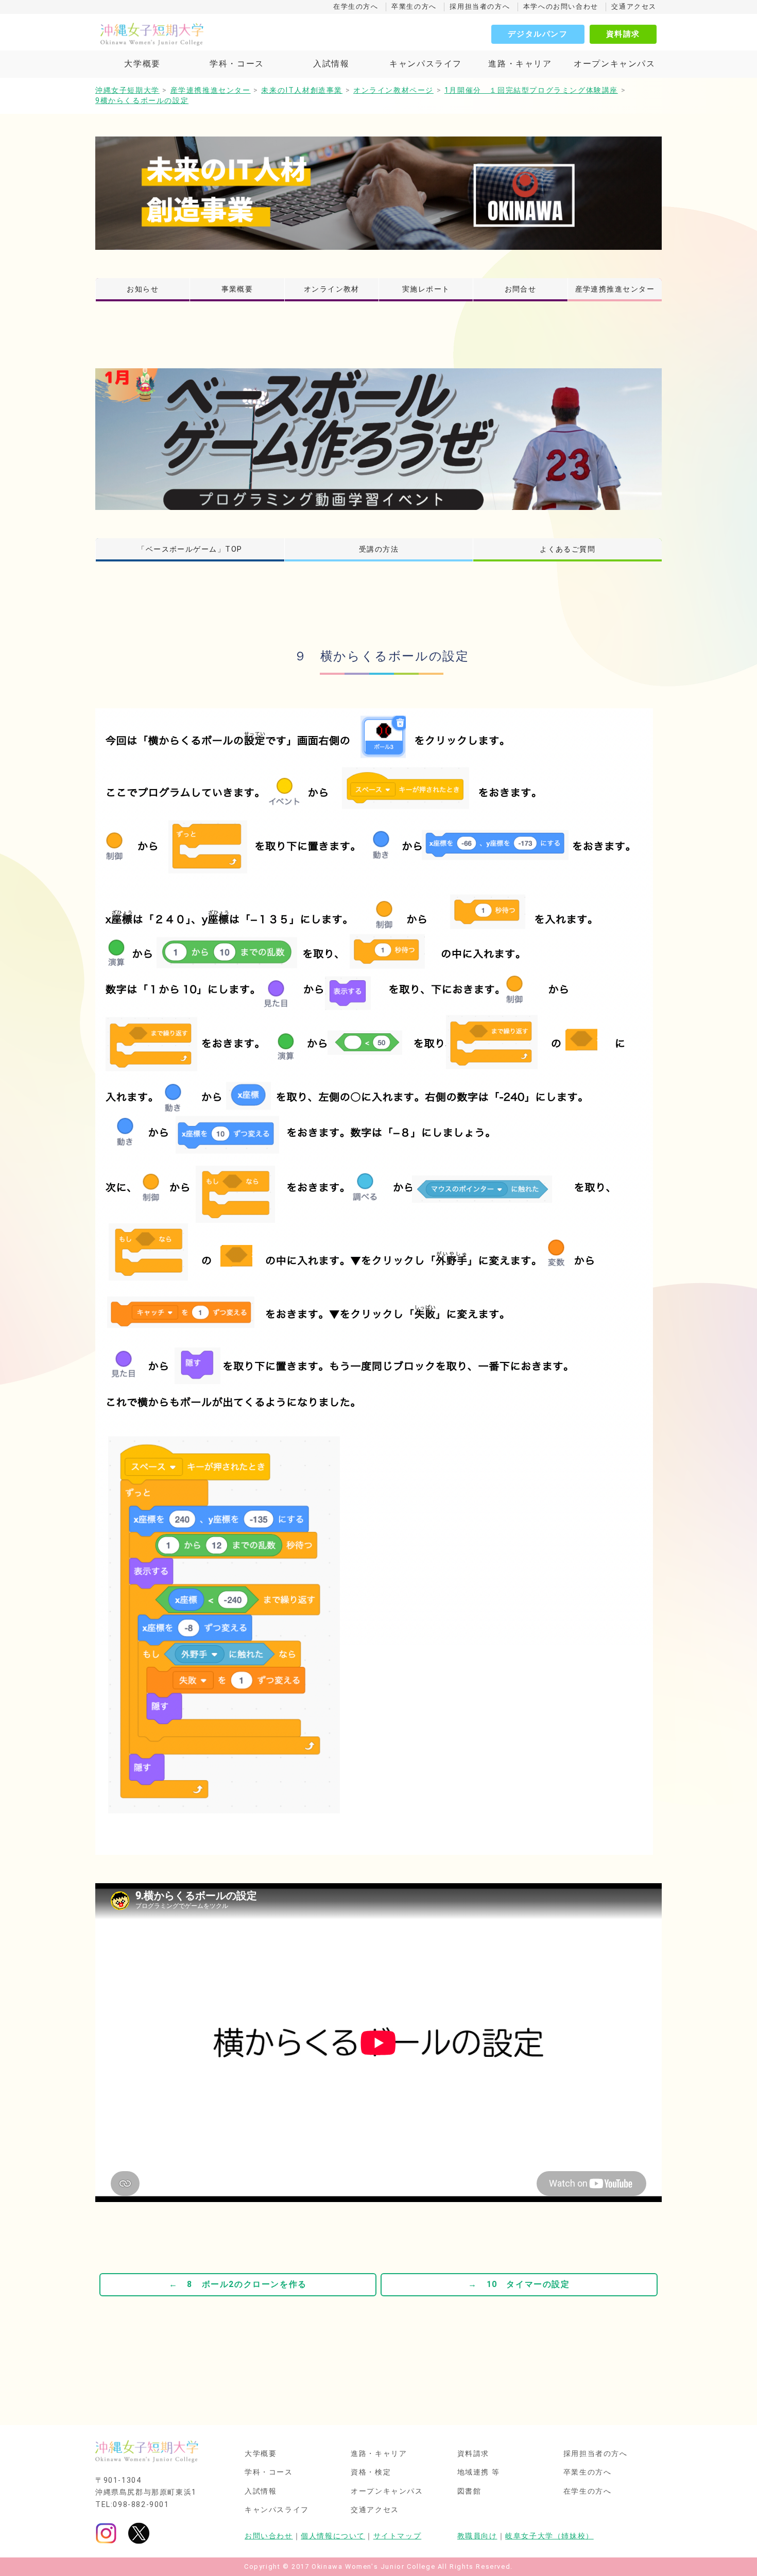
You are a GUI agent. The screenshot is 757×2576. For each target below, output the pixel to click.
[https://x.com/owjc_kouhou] (139, 2532)
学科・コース (237, 64)
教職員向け (477, 2536)
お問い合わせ (269, 2536)
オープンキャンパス (614, 64)
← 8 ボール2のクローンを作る (238, 2284)
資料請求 (623, 34)
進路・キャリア (520, 64)
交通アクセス (634, 6)
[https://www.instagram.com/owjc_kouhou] (106, 2532)
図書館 (469, 2492)
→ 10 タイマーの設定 (519, 2284)
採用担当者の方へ (480, 6)
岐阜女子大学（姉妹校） (549, 2536)
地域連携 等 (479, 2472)
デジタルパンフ (538, 34)
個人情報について (333, 2536)
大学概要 (142, 64)
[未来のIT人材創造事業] (378, 193)
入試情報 (331, 64)
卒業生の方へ (414, 6)
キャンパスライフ (426, 64)
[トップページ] (198, 34)
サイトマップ (398, 2536)
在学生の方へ (356, 6)
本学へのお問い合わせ (561, 6)
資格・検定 (371, 2472)
